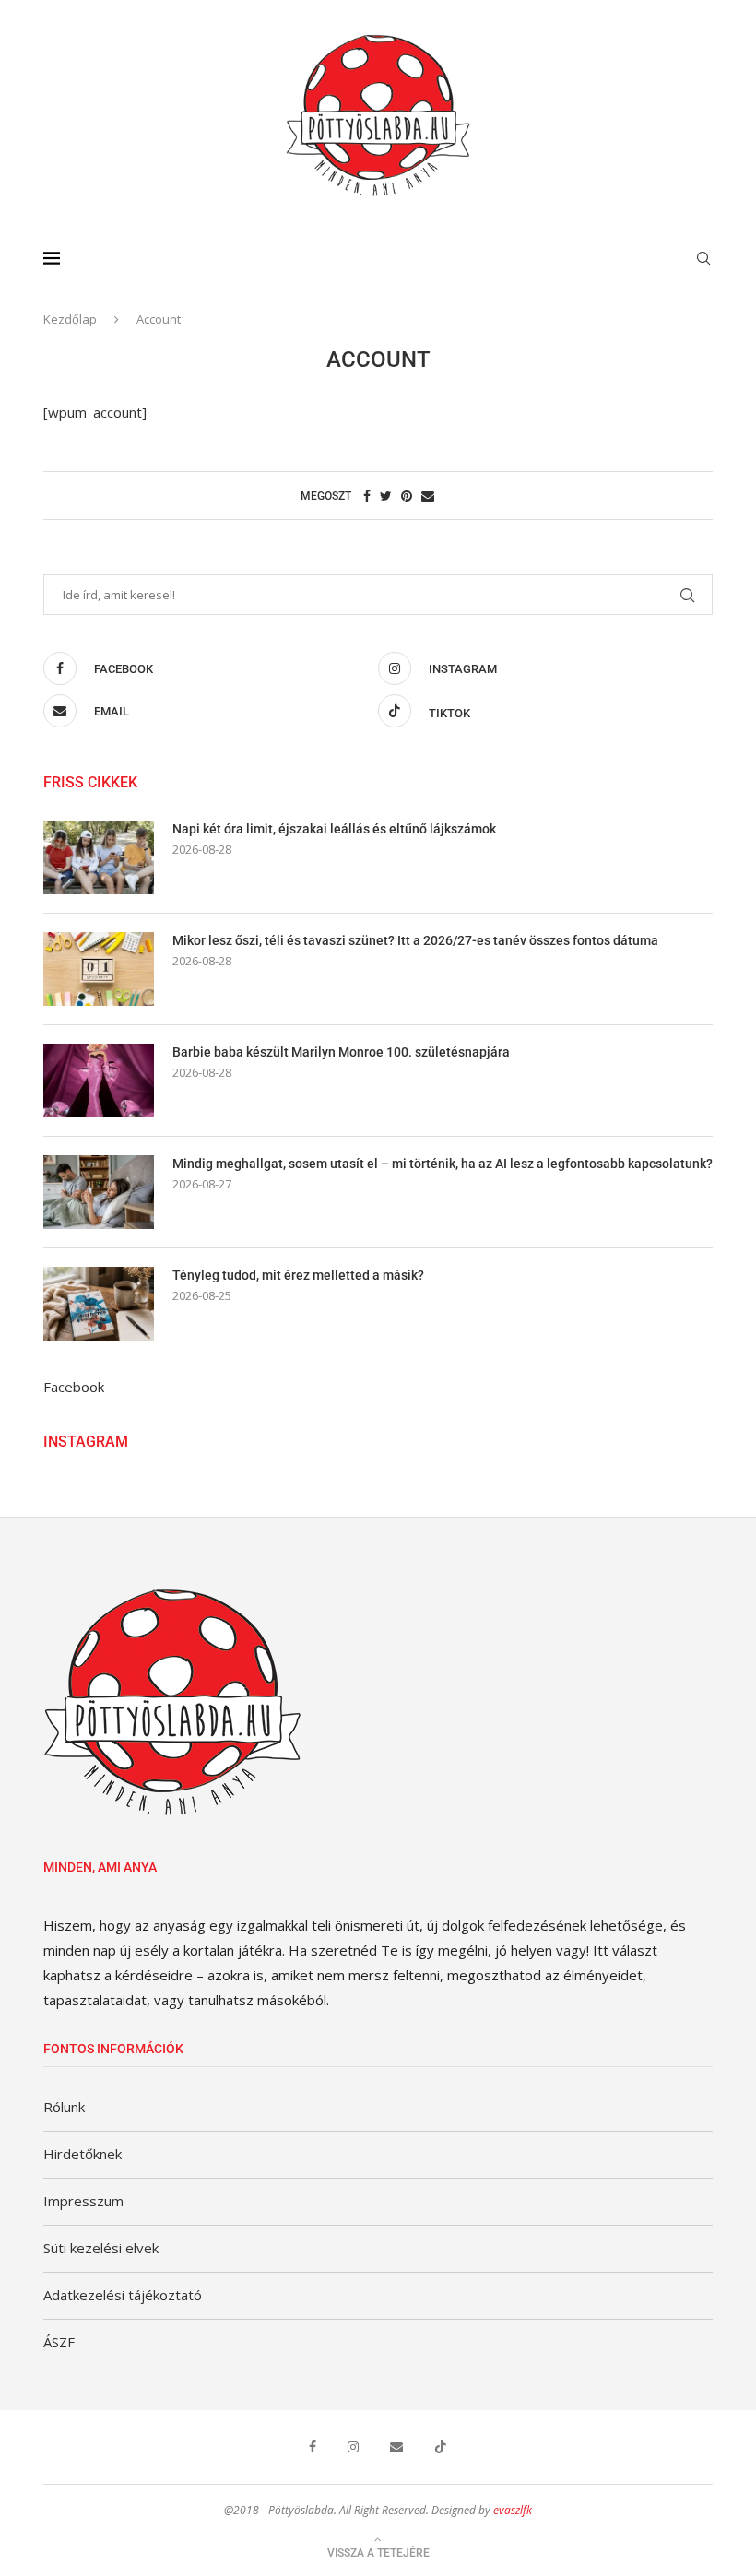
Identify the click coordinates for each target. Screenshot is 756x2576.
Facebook (74, 1387)
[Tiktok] (441, 2447)
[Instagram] (353, 2447)
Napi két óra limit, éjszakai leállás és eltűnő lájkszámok (334, 829)
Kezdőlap (70, 319)
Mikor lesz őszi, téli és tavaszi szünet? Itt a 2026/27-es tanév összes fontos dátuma (415, 940)
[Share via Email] (428, 496)
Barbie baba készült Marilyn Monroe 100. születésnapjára (341, 1052)
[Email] (396, 2447)
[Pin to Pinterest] (407, 496)
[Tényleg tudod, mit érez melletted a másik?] (99, 1304)
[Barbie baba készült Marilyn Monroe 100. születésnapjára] (99, 1081)
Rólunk (64, 2107)
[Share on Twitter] (386, 496)
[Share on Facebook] (367, 496)
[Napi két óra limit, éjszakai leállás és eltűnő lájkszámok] (99, 857)
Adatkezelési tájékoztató (123, 2295)
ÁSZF (59, 2342)
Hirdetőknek (83, 2154)
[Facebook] (313, 2447)
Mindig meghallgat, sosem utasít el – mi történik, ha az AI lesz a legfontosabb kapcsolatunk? (443, 1164)
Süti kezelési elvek (101, 2248)
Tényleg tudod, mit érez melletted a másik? (298, 1275)
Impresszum (83, 2201)
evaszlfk (513, 2510)
